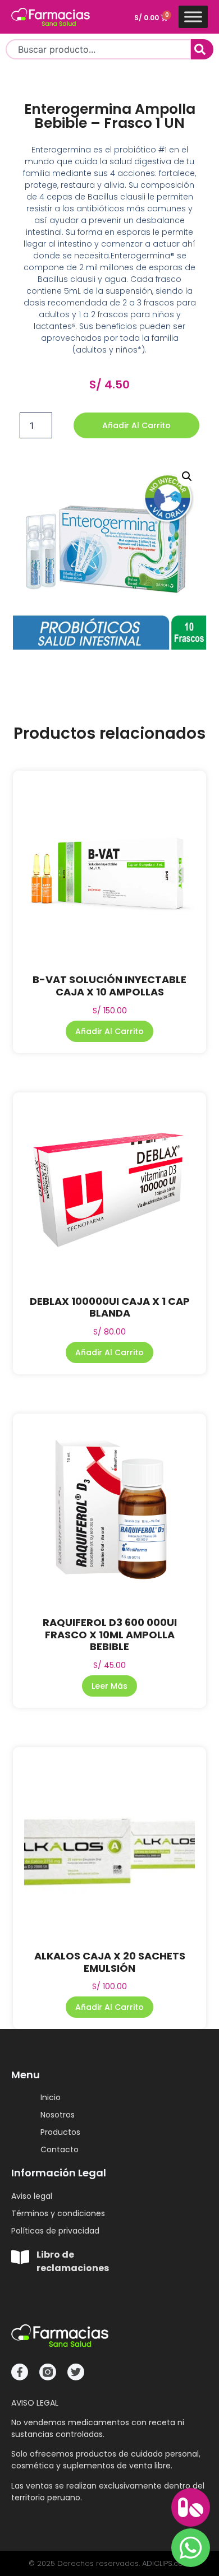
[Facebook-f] (20, 2372)
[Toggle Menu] (193, 17)
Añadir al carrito (136, 425)
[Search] (202, 49)
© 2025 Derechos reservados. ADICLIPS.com (109, 2563)
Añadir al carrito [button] (109, 1031)
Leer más (109, 1686)
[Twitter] (76, 2372)
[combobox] (98, 49)
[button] (187, 476)
